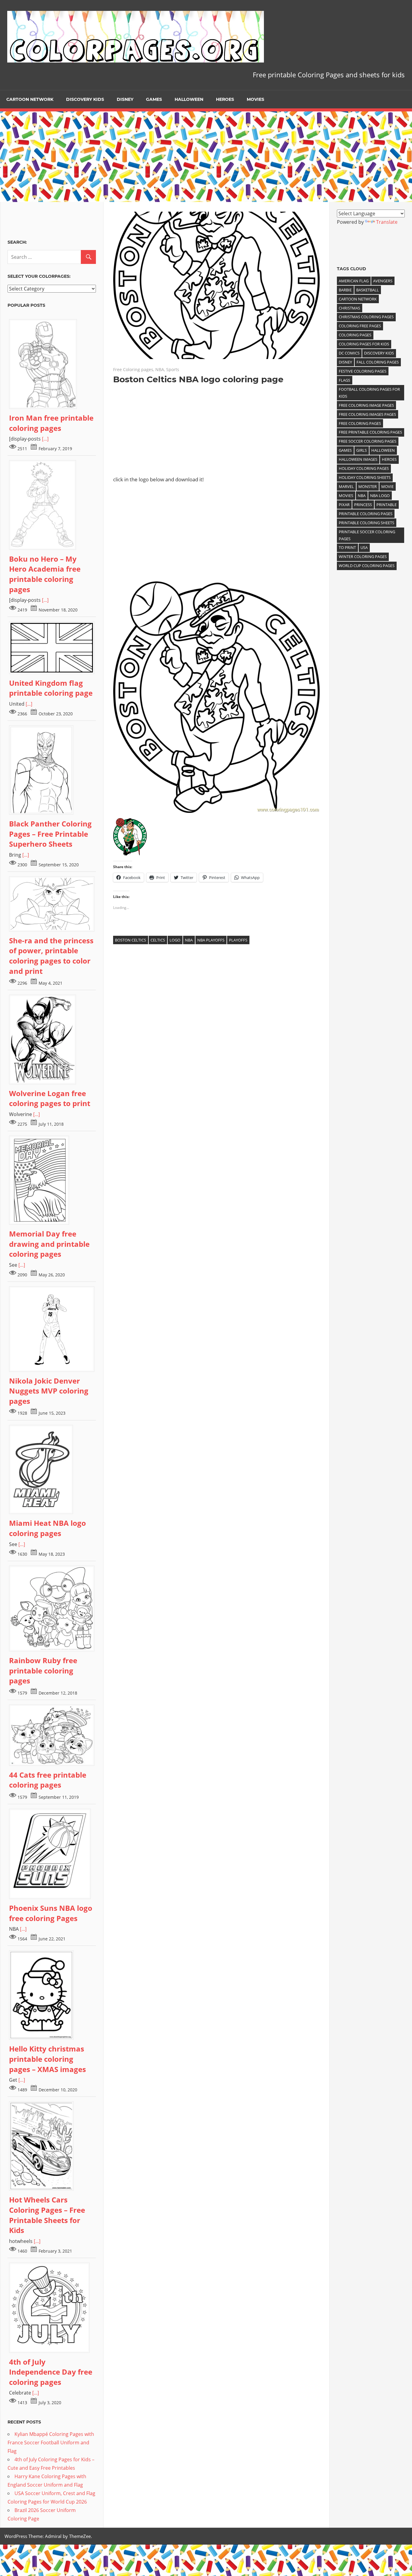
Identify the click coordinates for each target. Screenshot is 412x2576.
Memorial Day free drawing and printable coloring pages (49, 1244)
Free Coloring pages (133, 369)
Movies (255, 99)
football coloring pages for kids (369, 393)
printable (387, 505)
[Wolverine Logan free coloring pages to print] (45, 1084)
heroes (389, 459)
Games (154, 99)
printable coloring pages (366, 514)
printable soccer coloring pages (367, 535)
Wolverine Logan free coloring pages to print (50, 1098)
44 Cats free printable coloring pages (48, 1780)
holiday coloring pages (364, 468)
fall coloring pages (378, 362)
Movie (387, 486)
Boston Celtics (130, 940)
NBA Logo (380, 496)
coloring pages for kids (364, 344)
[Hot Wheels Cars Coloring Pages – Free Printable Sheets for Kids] (44, 2190)
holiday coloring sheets (365, 477)
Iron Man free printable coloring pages (51, 423)
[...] (45, 439)
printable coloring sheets (366, 523)
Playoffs (238, 940)
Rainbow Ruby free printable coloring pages (43, 1670)
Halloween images (358, 459)
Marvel (346, 486)
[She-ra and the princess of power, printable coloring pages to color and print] (54, 931)
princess (363, 505)
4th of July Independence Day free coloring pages (51, 2372)
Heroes (225, 99)
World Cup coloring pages (367, 566)
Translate (387, 222)
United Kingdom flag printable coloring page (51, 688)
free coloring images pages (367, 414)
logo (175, 940)
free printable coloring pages (370, 432)
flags (344, 380)
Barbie (345, 290)
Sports (173, 369)
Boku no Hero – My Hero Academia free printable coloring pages (45, 574)
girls (361, 450)
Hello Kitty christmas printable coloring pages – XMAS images (48, 2059)
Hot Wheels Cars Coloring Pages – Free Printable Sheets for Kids (47, 2215)
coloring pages (355, 335)
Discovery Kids (85, 99)
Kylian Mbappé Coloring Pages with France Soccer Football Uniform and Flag (51, 2443)
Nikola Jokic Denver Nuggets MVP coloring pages (49, 1391)
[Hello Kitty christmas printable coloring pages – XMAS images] (44, 2039)
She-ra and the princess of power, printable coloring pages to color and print (51, 956)
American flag (354, 281)
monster (368, 486)
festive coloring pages (363, 371)
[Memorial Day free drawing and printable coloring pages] (41, 1224)
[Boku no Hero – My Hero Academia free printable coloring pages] (45, 550)
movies (346, 496)
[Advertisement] (206, 157)
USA (364, 547)
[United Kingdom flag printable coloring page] (54, 674)
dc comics (349, 353)
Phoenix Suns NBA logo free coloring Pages (51, 1913)
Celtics (158, 940)
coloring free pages (360, 326)
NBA (160, 369)
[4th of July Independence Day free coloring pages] (52, 2353)
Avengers (383, 281)
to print (347, 547)
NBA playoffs (211, 940)
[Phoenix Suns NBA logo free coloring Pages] (52, 1899)
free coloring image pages (366, 405)
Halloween (189, 99)
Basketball (368, 290)
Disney (125, 99)
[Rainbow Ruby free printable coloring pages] (54, 1651)
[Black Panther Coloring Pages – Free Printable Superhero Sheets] (43, 814)
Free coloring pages (360, 423)
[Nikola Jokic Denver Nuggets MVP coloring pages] (54, 1371)
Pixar (344, 505)
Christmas (349, 308)
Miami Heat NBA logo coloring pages (48, 1528)
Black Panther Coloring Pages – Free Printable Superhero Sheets (50, 834)
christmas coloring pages (366, 317)
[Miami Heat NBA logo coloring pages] (43, 1514)
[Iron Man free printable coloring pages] (45, 409)
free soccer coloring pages (368, 441)
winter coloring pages (363, 557)
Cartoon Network (30, 99)
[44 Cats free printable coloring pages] (54, 1766)
